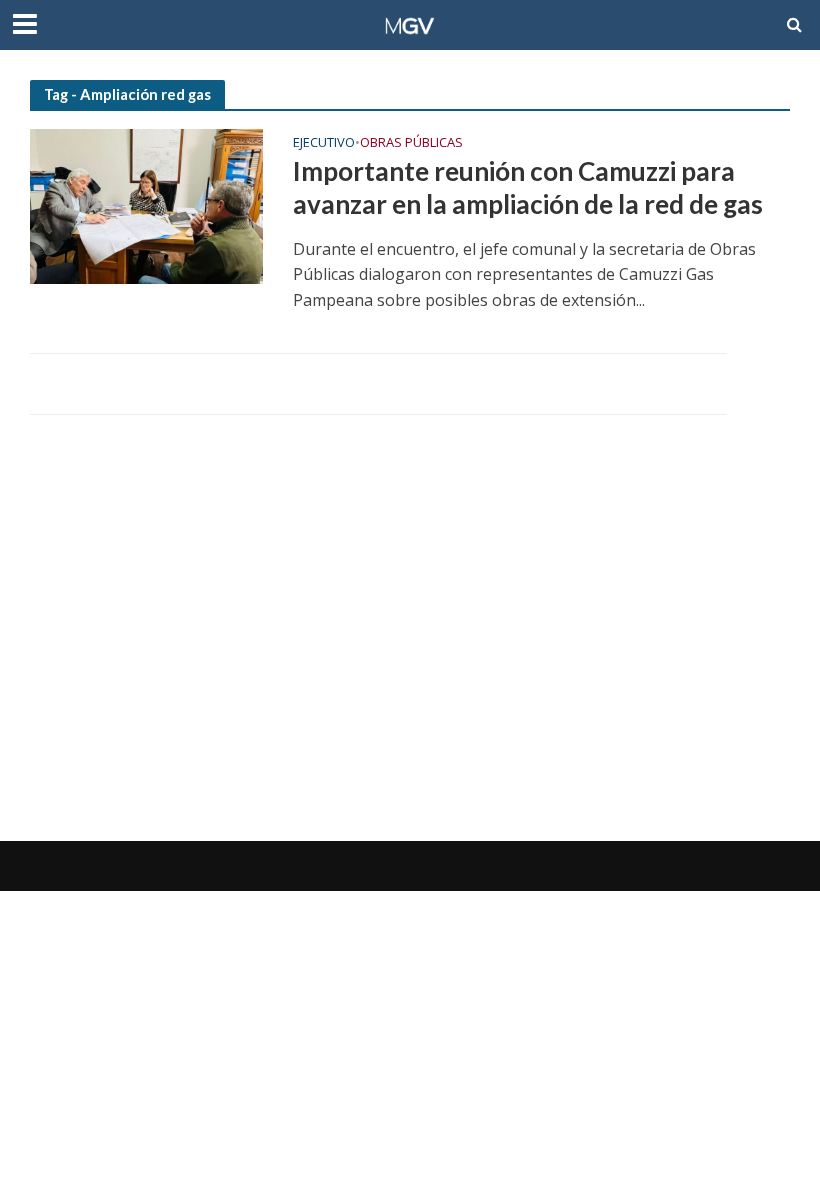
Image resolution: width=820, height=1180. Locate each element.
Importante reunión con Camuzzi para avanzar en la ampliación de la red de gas (528, 188)
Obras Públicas (411, 143)
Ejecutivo (324, 143)
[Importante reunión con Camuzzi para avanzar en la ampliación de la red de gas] (146, 205)
